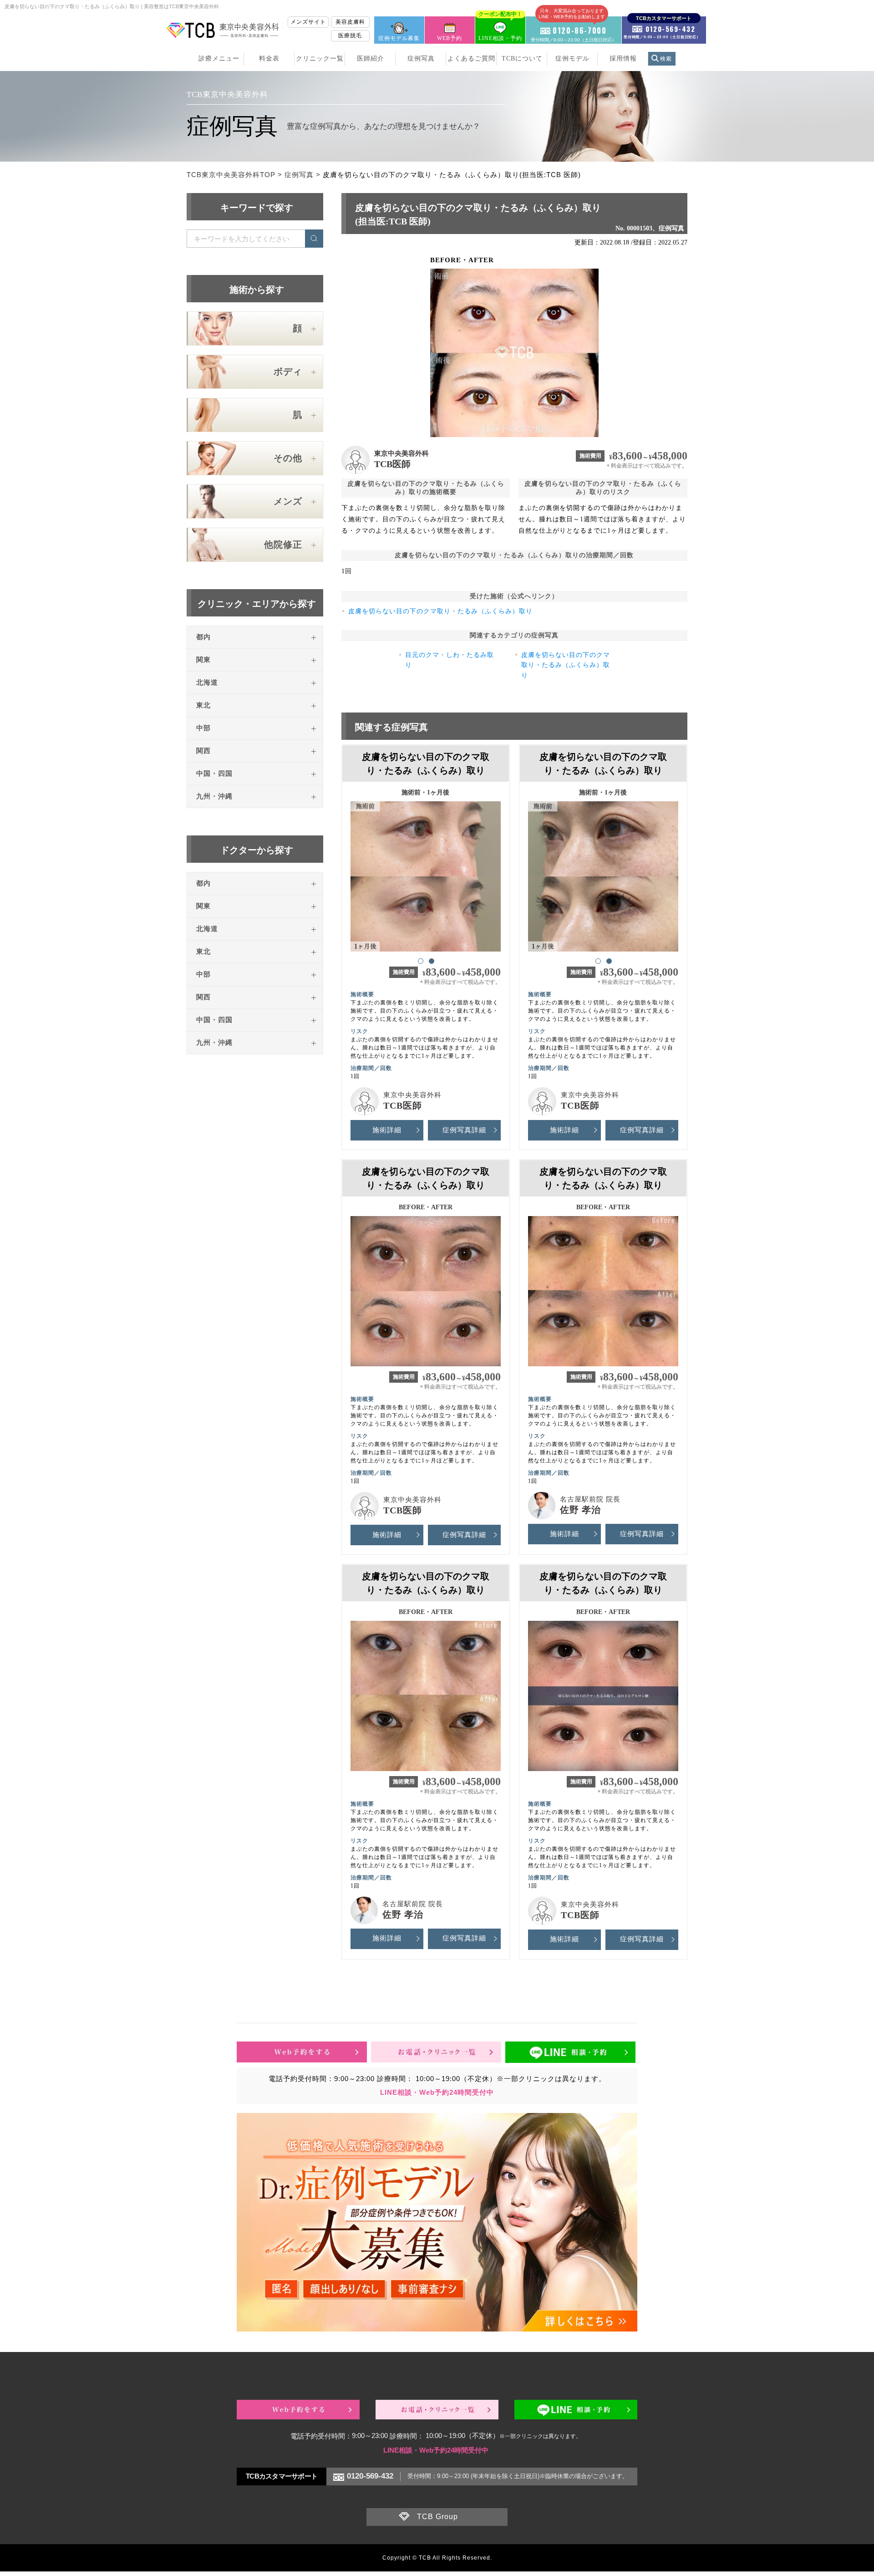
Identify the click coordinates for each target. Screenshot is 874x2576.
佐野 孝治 (580, 1510)
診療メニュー (219, 59)
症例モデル (572, 59)
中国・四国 (214, 774)
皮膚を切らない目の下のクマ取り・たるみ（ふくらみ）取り (440, 611)
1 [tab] (420, 961)
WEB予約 (450, 38)
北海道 (207, 682)
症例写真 (421, 59)
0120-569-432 (370, 2476)
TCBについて (522, 59)
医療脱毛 (350, 36)
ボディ (288, 372)
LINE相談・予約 (500, 29)
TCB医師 (392, 464)
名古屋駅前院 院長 (590, 1499)
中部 (203, 728)
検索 (666, 59)
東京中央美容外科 (401, 453)
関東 (203, 660)
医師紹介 (371, 59)
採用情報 (623, 59)
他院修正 (283, 545)
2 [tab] (431, 961)
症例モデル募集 (399, 38)
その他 (288, 458)
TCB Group (437, 2517)
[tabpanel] (426, 872)
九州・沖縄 (214, 796)
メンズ (288, 501)
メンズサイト (308, 22)
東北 (203, 705)
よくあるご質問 (471, 59)
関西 (203, 751)
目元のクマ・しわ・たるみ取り (450, 660)
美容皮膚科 (350, 22)
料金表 (269, 59)
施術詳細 (387, 1130)
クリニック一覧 (320, 59)
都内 (203, 637)
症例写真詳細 (464, 1130)
